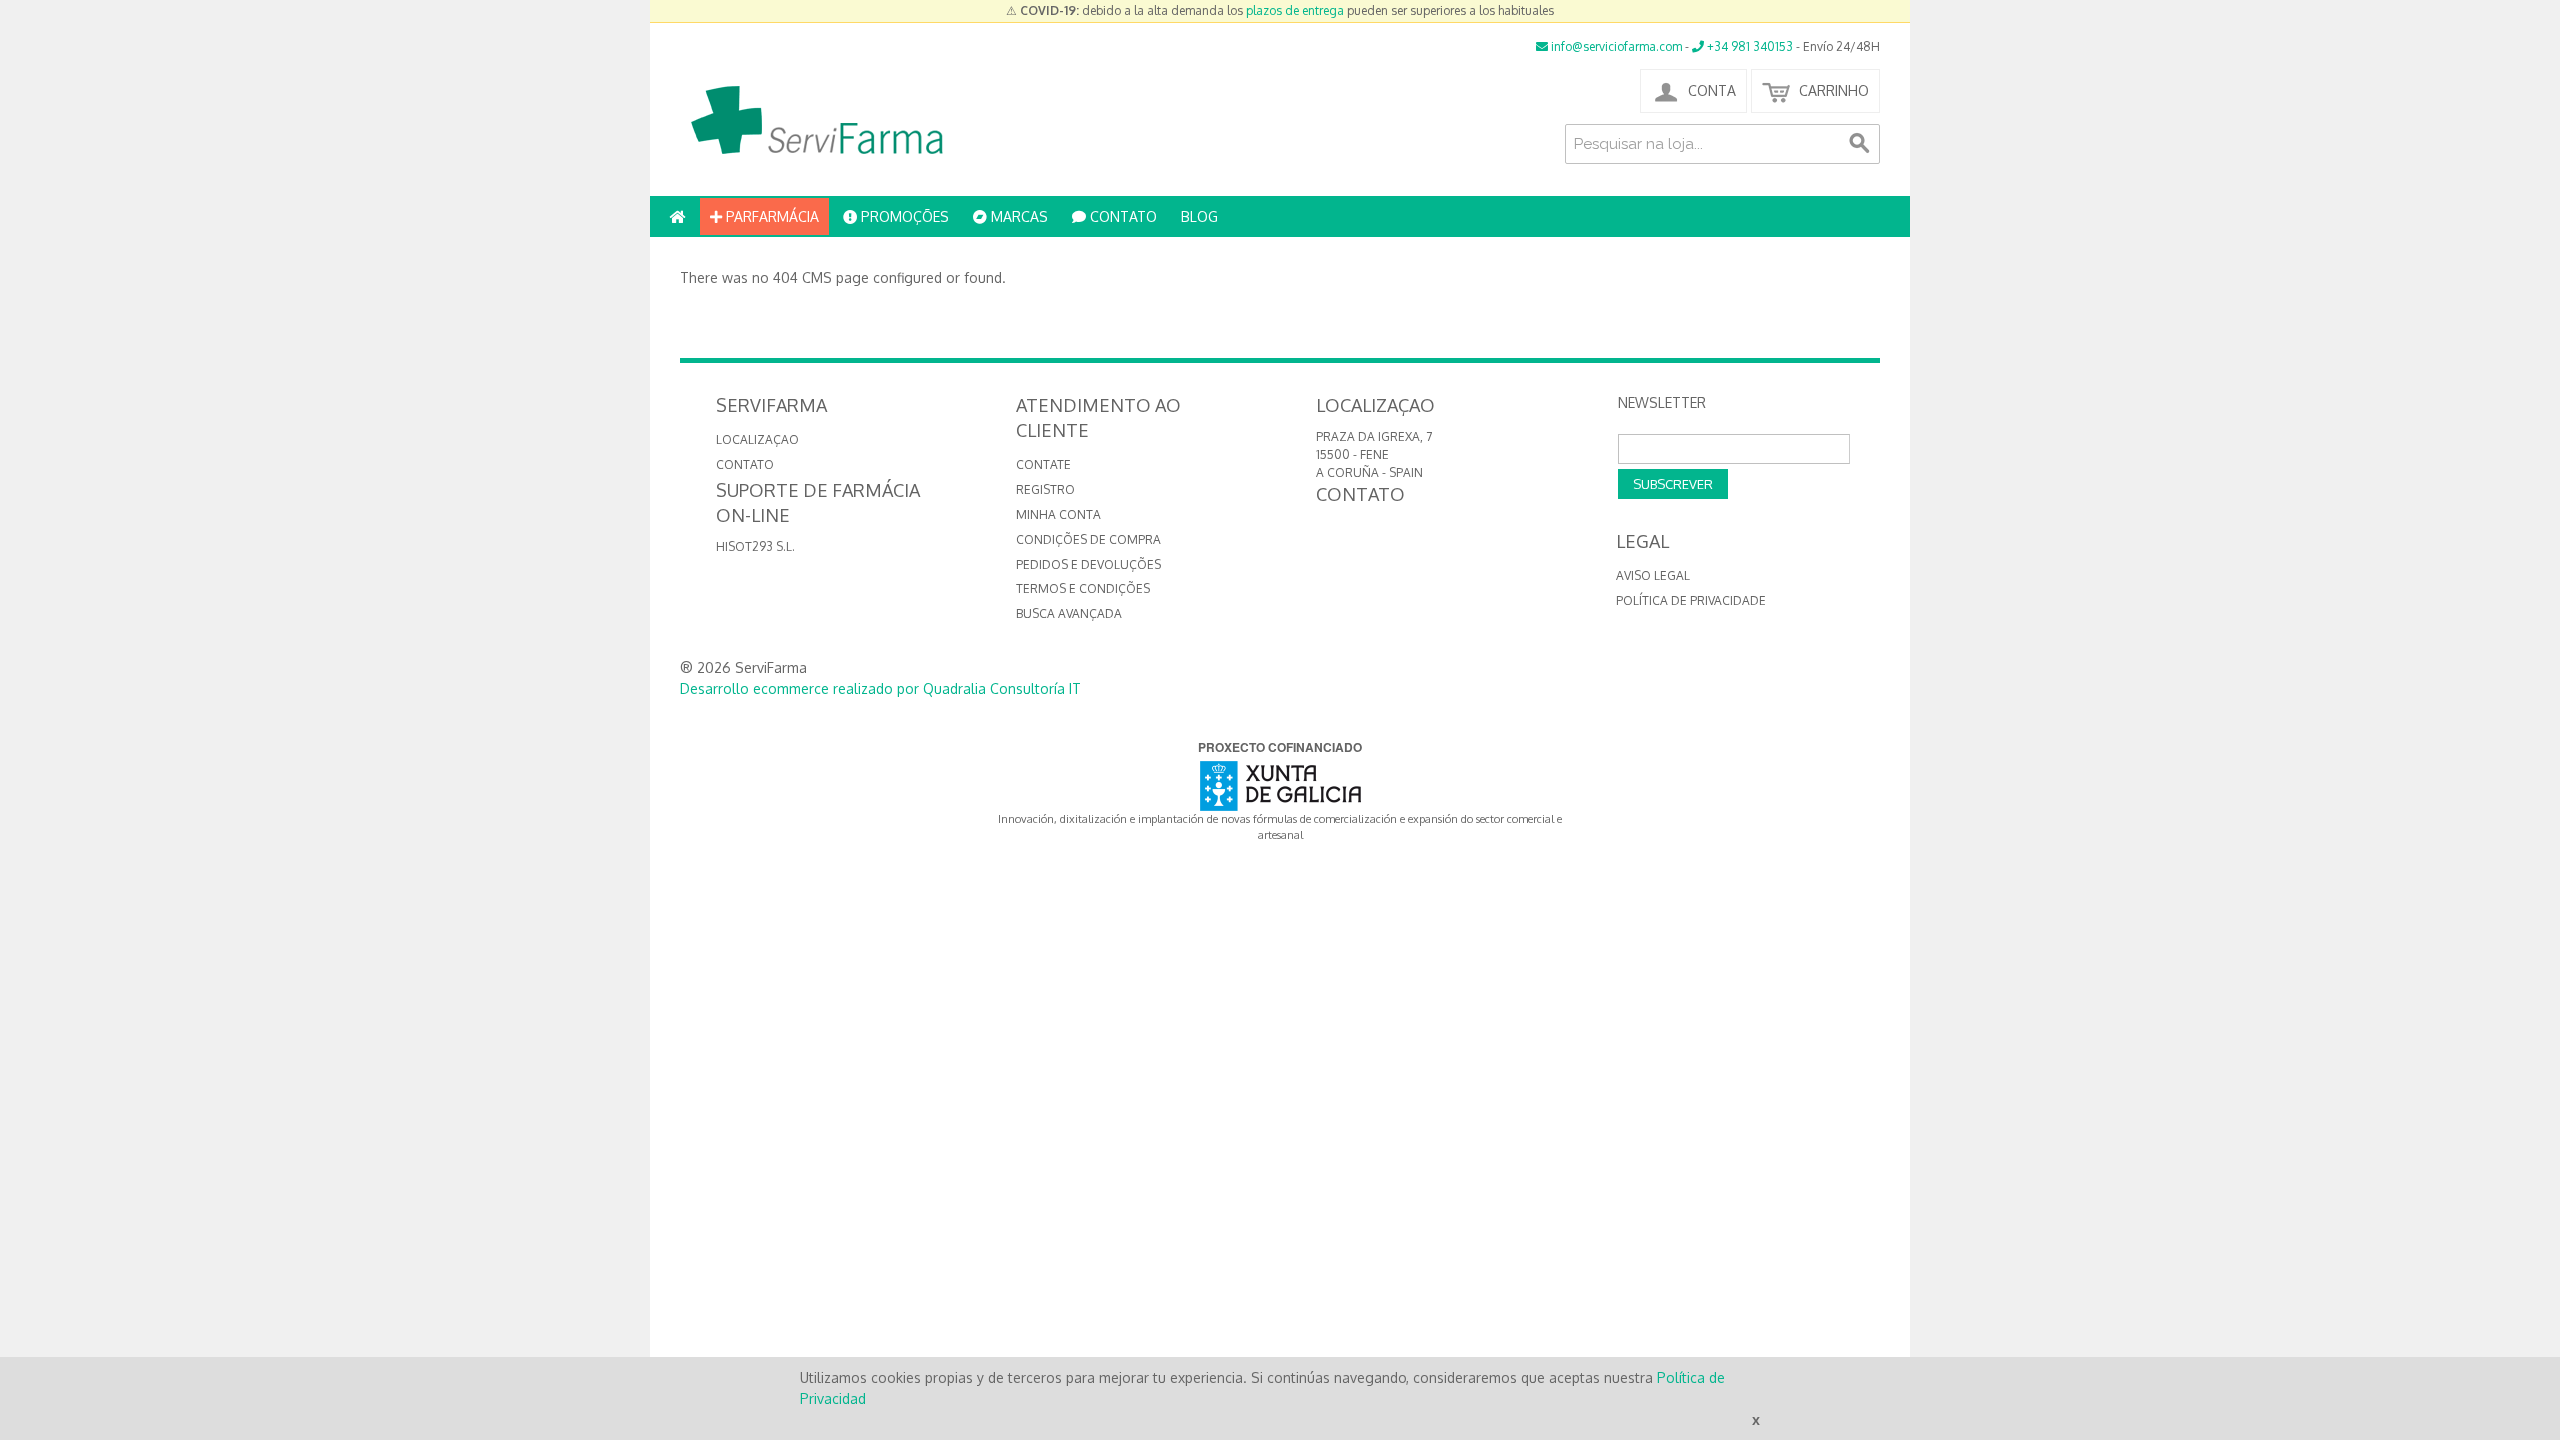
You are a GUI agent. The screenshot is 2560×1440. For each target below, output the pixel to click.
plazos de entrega (1295, 10)
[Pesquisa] (1860, 144)
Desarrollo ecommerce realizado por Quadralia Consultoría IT (880, 688)
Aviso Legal (1653, 575)
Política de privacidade (1691, 600)
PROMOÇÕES (903, 216)
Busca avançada (1069, 613)
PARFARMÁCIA (770, 216)
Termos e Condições (1083, 588)
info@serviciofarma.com (1615, 46)
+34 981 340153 (1748, 46)
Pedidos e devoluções (1088, 564)
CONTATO (1121, 216)
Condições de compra (1088, 539)
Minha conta (1058, 514)
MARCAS (1017, 216)
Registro (1045, 489)
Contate (1043, 464)
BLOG (1199, 216)
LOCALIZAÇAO (757, 439)
